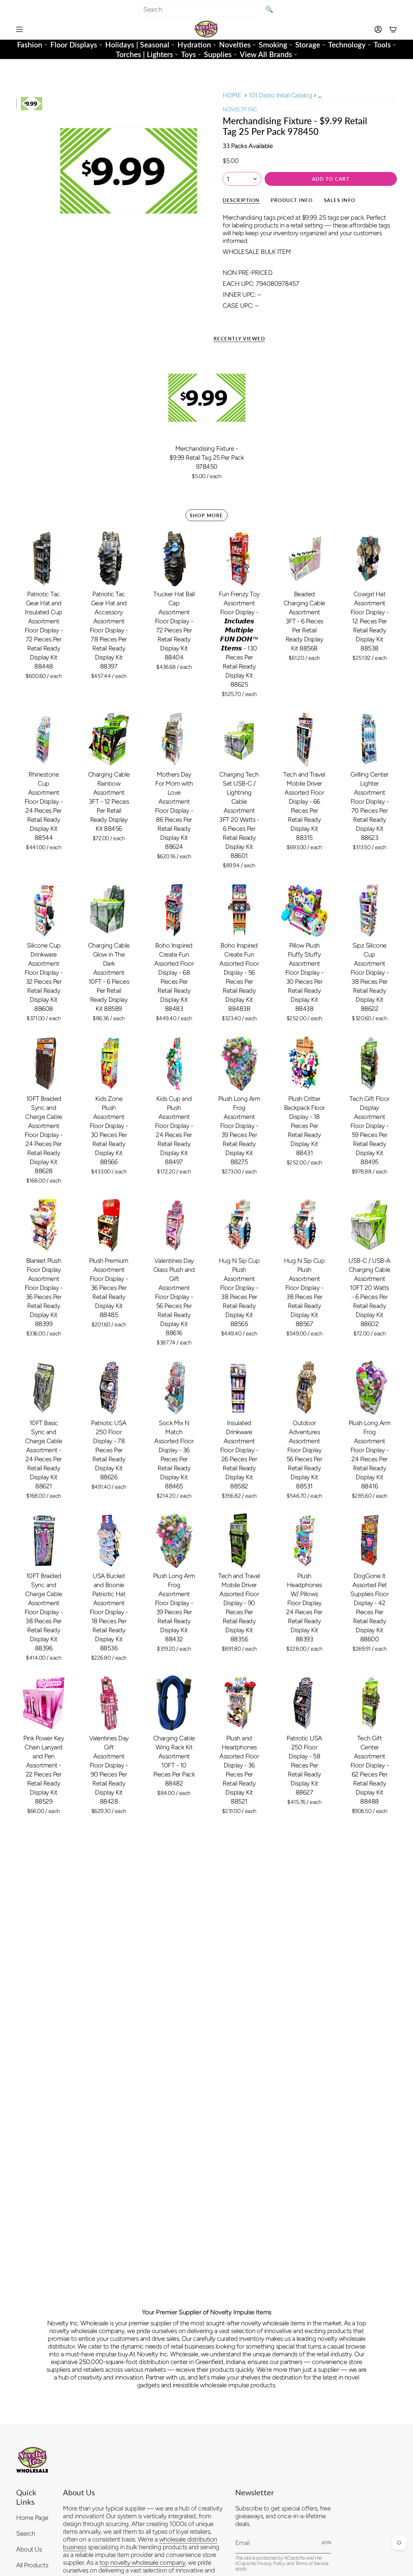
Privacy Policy (271, 2563)
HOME (232, 95)
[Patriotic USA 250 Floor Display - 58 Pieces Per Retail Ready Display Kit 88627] (304, 1703)
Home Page (32, 2518)
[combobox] (200, 9)
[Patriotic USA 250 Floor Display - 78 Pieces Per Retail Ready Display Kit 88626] (109, 1388)
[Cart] (393, 29)
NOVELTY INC (240, 109)
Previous (50, 170)
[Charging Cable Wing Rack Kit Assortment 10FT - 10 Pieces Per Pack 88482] (174, 1703)
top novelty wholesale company (142, 2562)
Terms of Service (312, 2563)
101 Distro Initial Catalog (280, 95)
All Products (32, 2565)
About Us (29, 2549)
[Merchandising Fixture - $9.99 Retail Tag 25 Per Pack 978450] (207, 397)
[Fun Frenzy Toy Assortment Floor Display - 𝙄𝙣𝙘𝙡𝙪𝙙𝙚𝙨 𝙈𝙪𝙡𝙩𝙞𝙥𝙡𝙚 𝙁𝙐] (239, 559)
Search (25, 2533)
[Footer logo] (32, 2460)
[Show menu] (19, 29)
